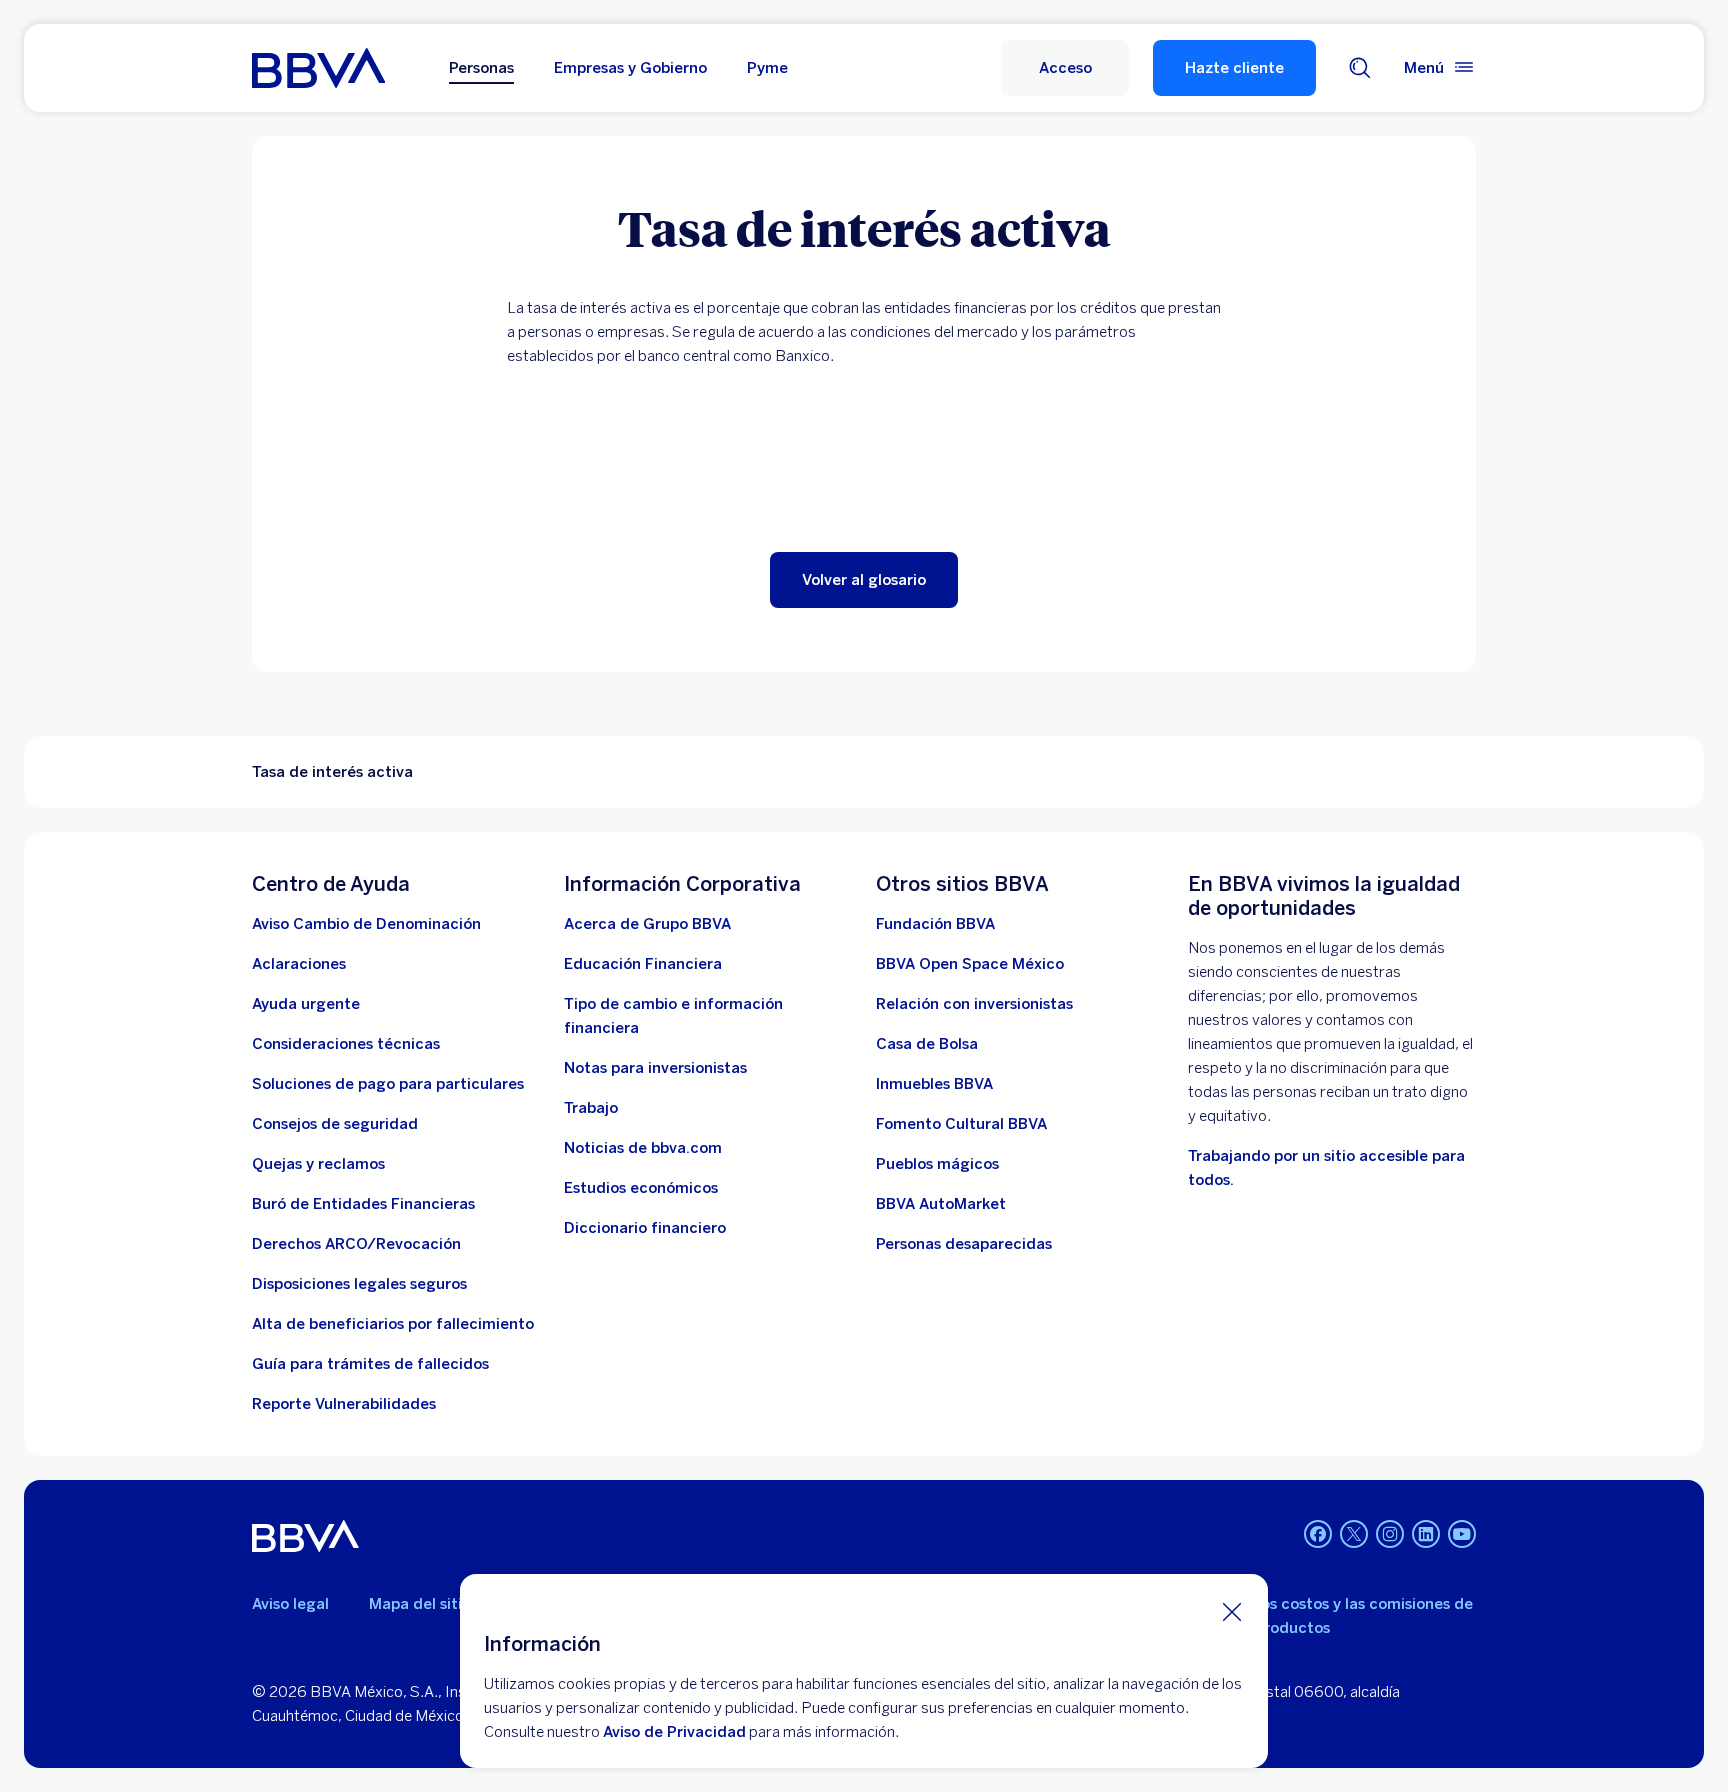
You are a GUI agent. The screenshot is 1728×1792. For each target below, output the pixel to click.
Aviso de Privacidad (674, 1732)
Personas (481, 68)
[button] (1065, 68)
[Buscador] (1360, 68)
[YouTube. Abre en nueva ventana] (1462, 1534)
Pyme (767, 68)
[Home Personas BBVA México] (318, 68)
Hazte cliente (1234, 68)
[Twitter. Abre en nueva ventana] (1354, 1534)
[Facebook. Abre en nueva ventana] (1318, 1534)
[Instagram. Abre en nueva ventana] (1390, 1534)
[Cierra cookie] (1232, 1611)
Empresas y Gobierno (630, 68)
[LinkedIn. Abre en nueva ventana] (1426, 1534)
